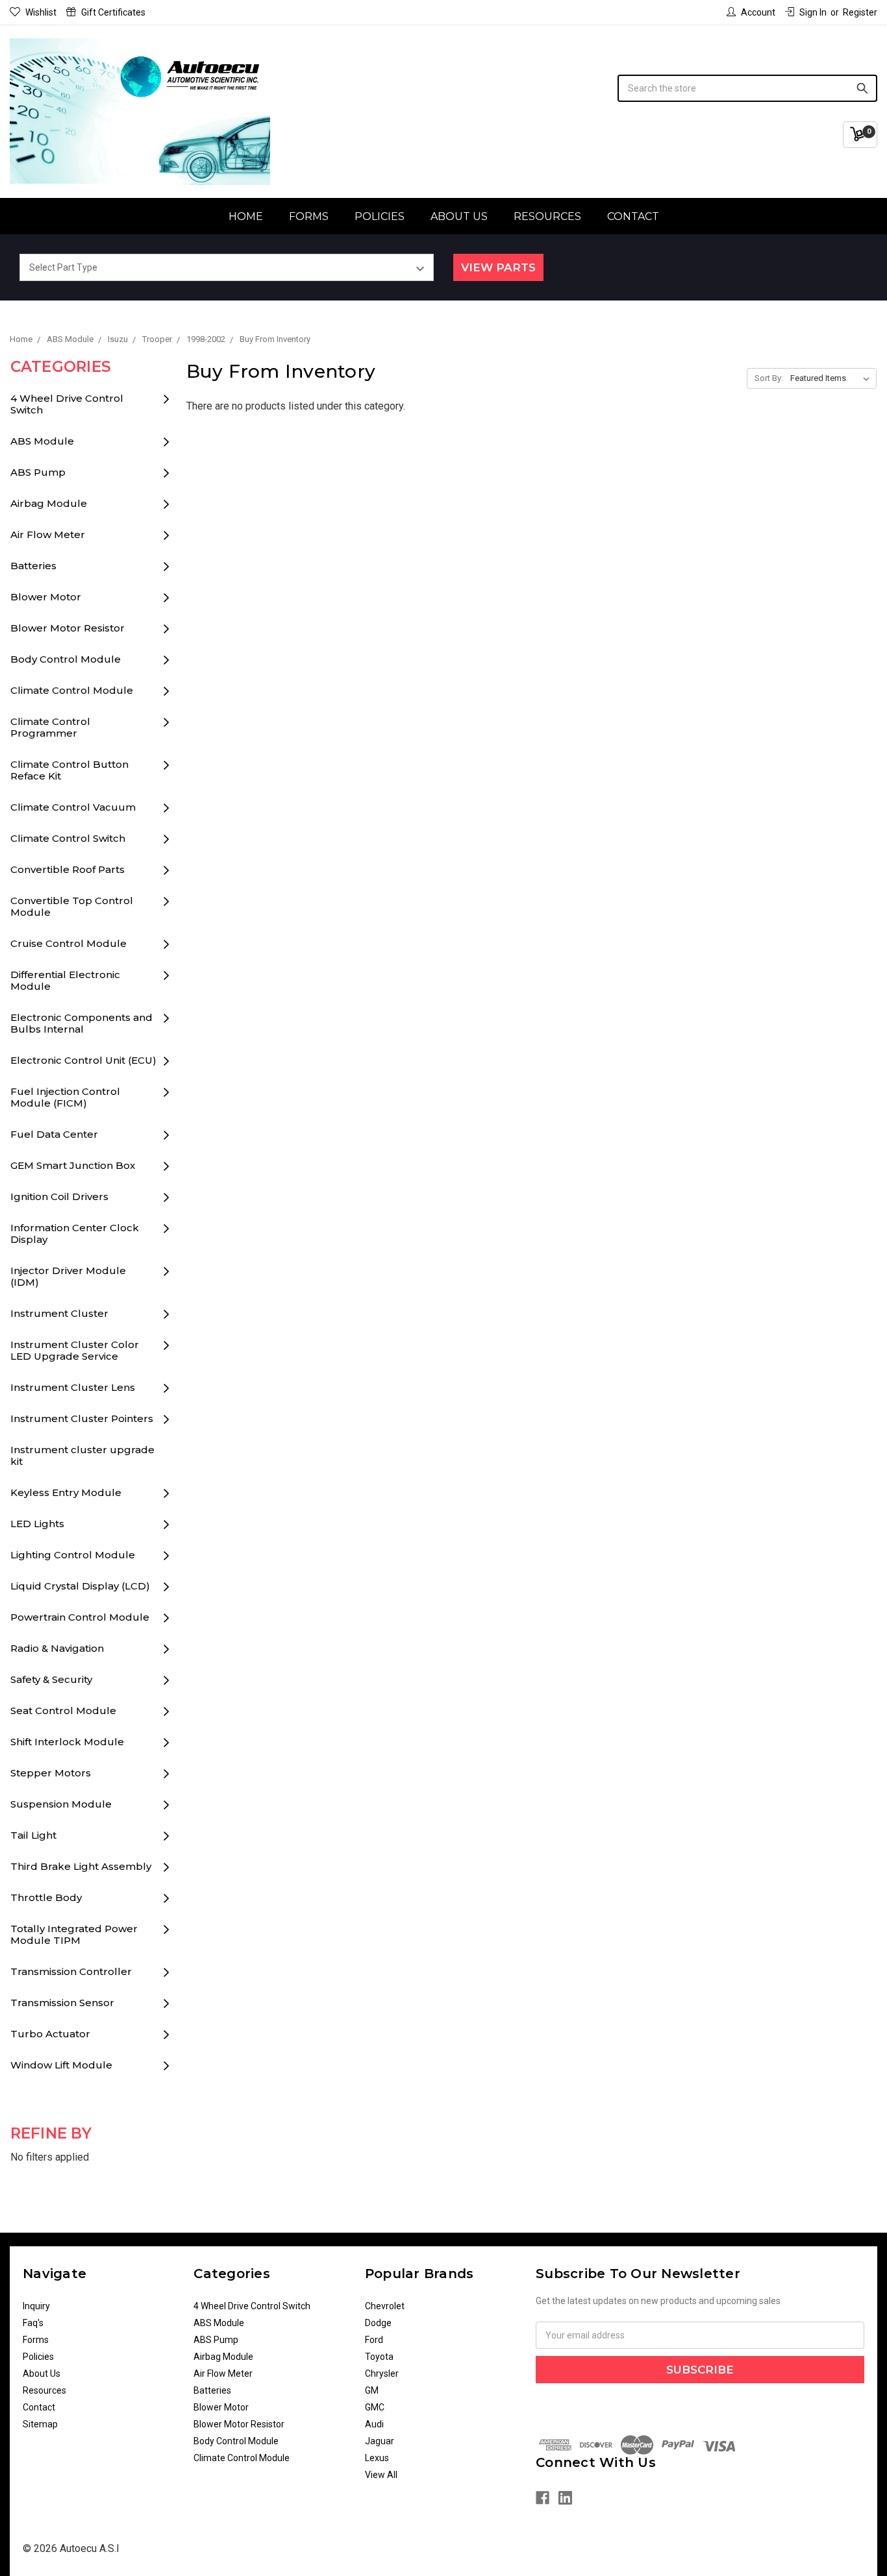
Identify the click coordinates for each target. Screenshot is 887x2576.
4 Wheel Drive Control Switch (67, 404)
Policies (380, 216)
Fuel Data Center (54, 1134)
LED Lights (37, 1524)
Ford (374, 2340)
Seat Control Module (63, 1711)
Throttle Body (46, 1897)
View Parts (498, 267)
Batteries (33, 566)
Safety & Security (51, 1679)
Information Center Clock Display (75, 1233)
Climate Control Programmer (50, 727)
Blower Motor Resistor (68, 628)
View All (381, 2475)
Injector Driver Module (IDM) (68, 1276)
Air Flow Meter (48, 534)
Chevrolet (385, 2306)
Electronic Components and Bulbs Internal (81, 1023)
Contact (633, 216)
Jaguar (380, 2441)
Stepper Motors (51, 1773)
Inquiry (36, 2306)
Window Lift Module (61, 2065)
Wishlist (41, 12)
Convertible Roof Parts (68, 869)
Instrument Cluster (59, 1313)
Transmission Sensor (62, 2003)
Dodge (378, 2323)
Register (860, 12)
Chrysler (382, 2374)
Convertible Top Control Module (72, 906)
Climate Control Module (72, 690)
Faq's (33, 2323)
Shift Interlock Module (67, 1742)
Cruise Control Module (69, 943)
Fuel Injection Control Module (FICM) (65, 1097)
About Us (459, 216)
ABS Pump (38, 472)
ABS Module (42, 441)
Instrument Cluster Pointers (82, 1418)
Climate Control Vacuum (73, 807)
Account (758, 12)
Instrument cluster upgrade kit (82, 1455)
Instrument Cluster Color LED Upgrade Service (75, 1350)
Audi (374, 2424)
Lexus (377, 2458)
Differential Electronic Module (65, 980)
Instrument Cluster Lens (73, 1387)
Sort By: (769, 378)
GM (372, 2390)
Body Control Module (66, 659)
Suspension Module (61, 1804)
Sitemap (40, 2424)
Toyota (379, 2357)
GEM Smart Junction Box (73, 1165)
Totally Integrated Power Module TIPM (74, 1934)
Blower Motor (46, 597)
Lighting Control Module (73, 1555)
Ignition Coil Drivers (59, 1196)
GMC (375, 2407)
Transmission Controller (71, 1971)
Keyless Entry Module (66, 1492)
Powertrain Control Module (80, 1617)
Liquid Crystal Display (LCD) (80, 1586)
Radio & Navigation (57, 1648)
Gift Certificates (113, 12)
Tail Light (33, 1835)
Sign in (813, 12)
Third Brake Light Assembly (81, 1866)
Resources (547, 216)
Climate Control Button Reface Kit (69, 770)
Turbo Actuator (50, 2034)
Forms (309, 216)
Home (246, 216)
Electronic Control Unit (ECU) (83, 1060)
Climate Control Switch (68, 838)
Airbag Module (49, 503)
